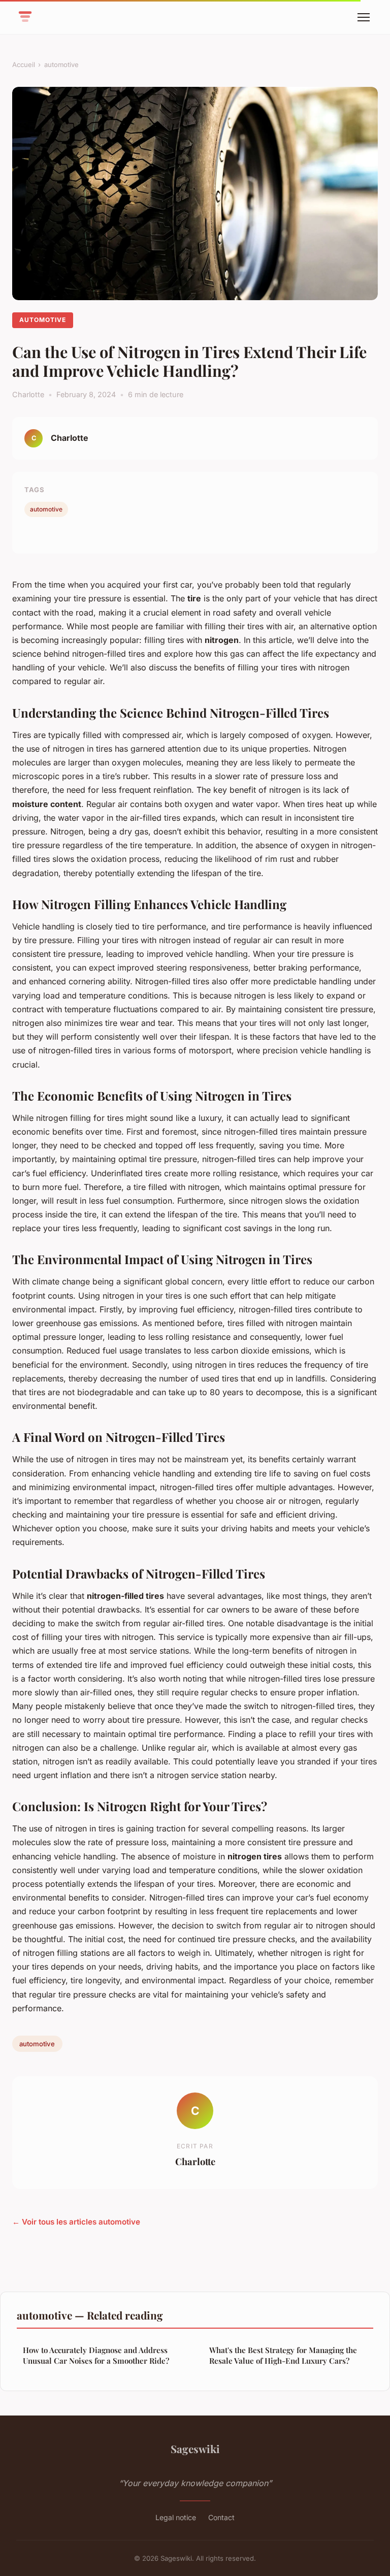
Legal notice (176, 2517)
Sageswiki (195, 2449)
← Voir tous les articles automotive (76, 2222)
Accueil (24, 65)
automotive (61, 65)
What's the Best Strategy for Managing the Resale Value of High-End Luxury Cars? (283, 2355)
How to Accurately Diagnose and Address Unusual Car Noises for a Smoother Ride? (96, 2355)
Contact (221, 2517)
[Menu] (364, 17)
